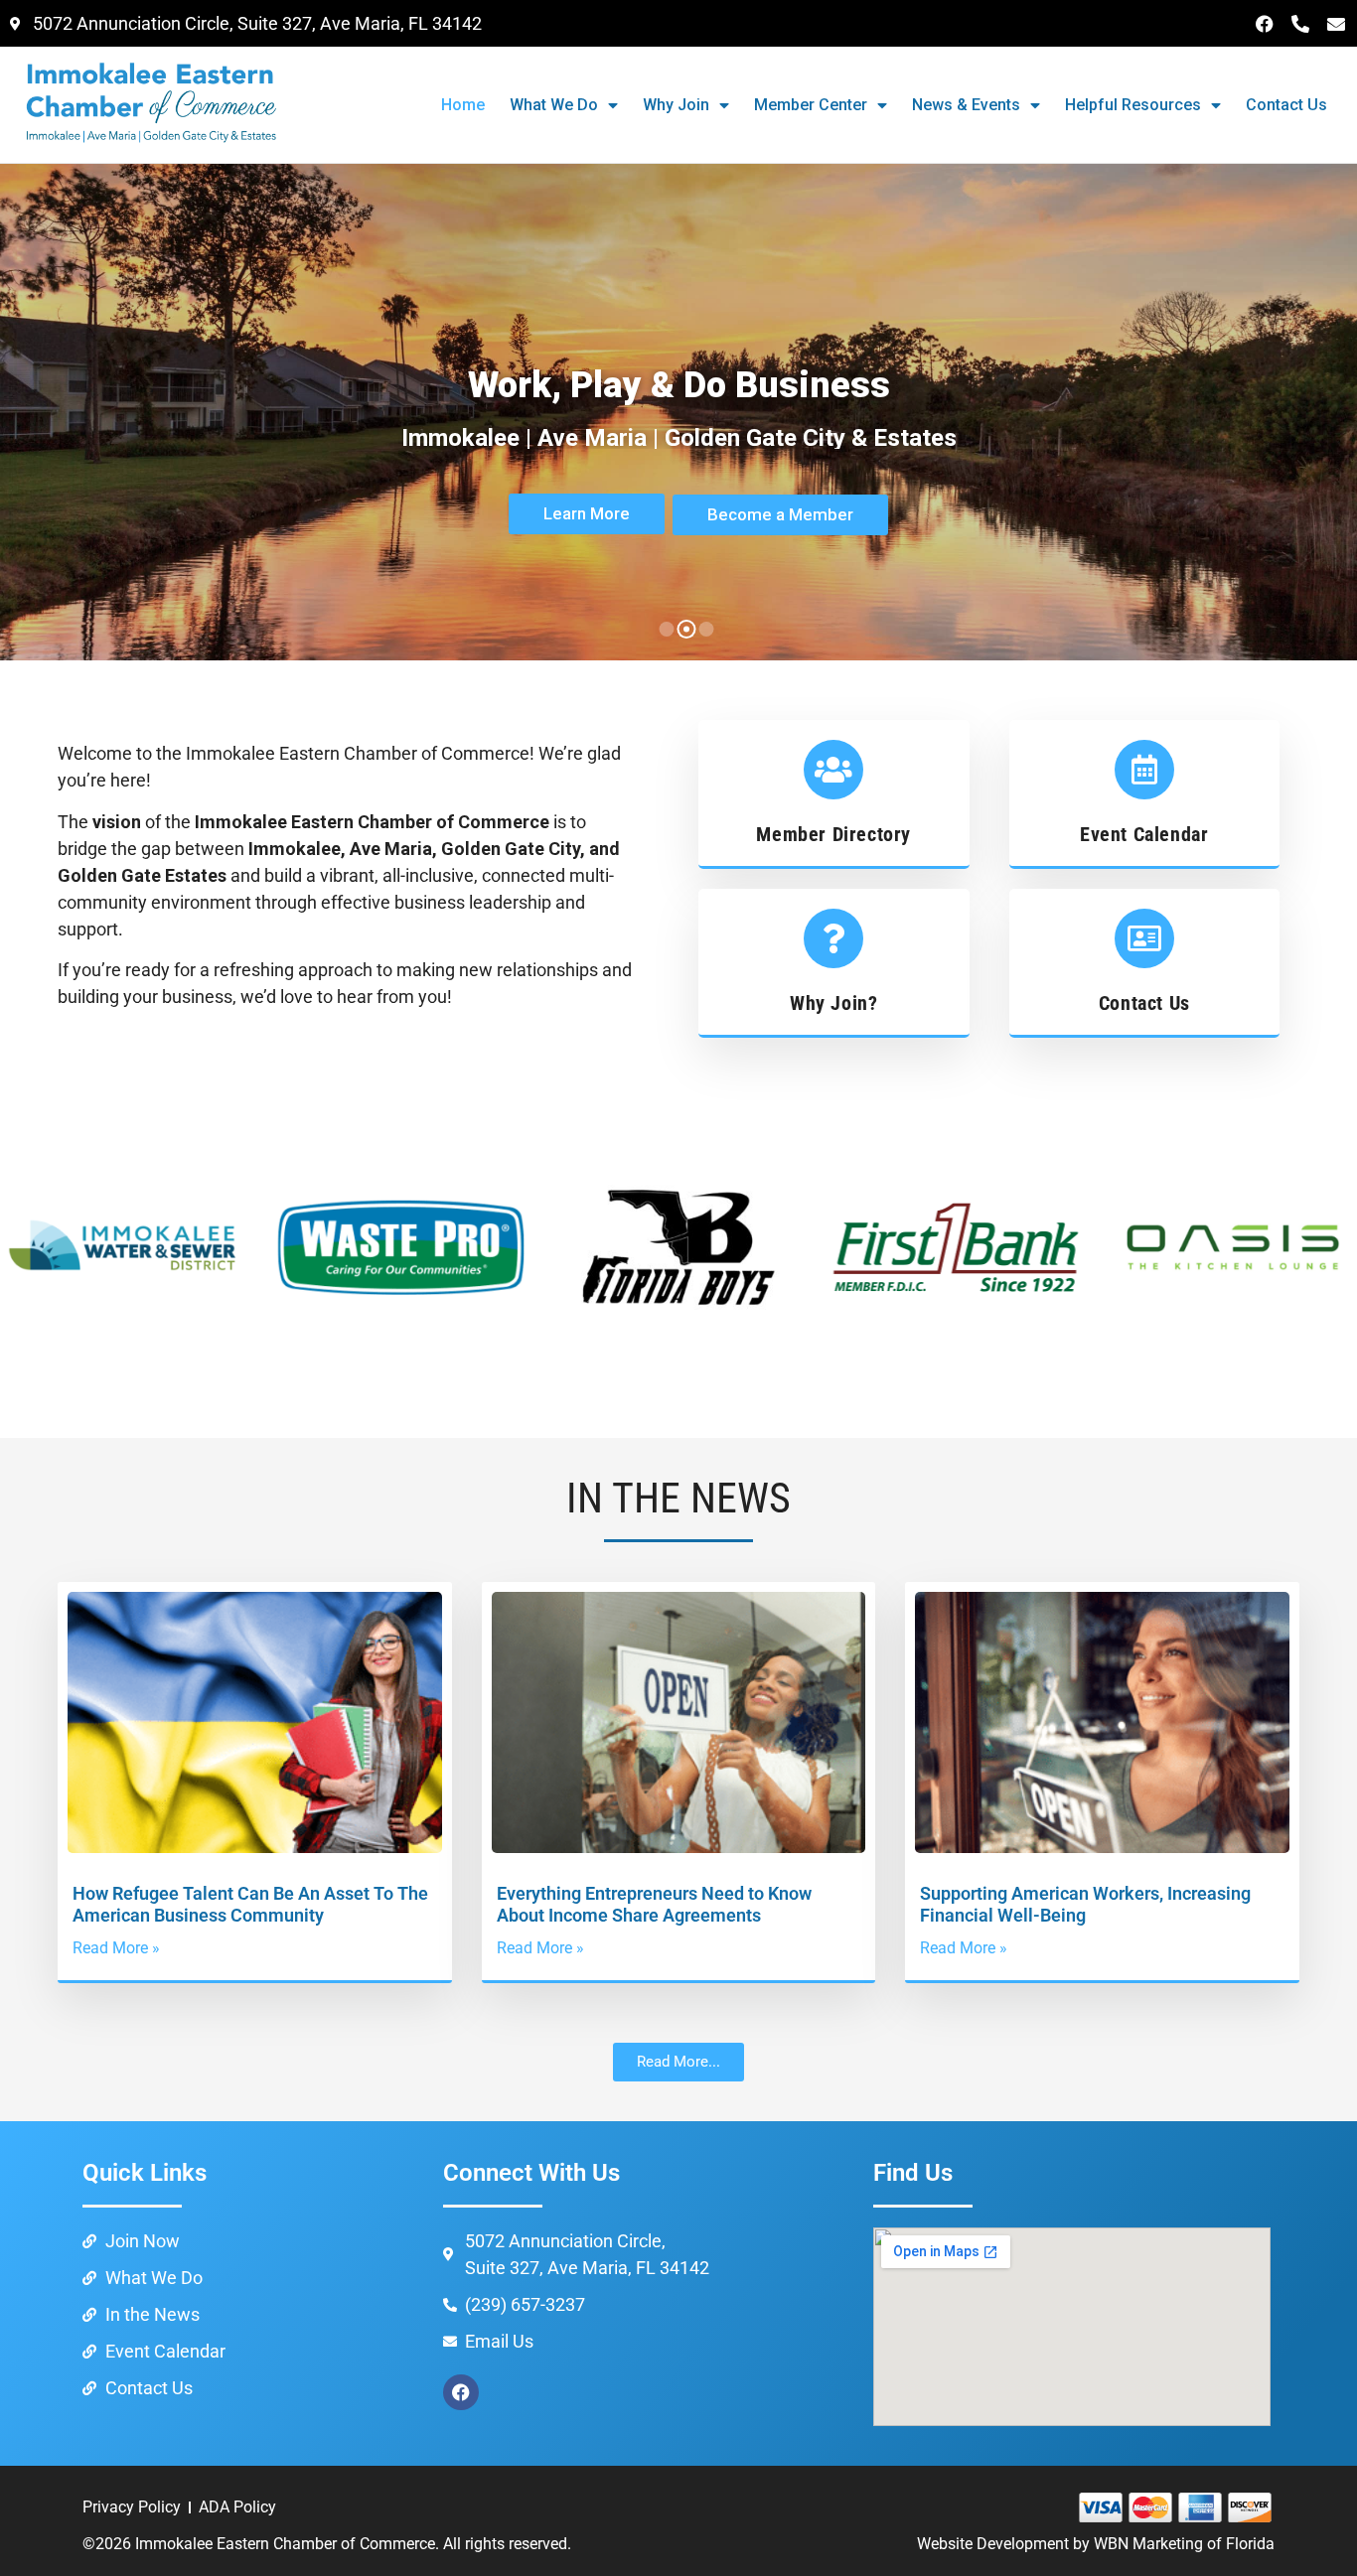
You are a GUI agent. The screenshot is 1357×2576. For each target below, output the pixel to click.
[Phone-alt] (1300, 24)
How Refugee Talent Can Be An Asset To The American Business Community (250, 1904)
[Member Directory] (833, 770)
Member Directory (833, 834)
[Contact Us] (1144, 938)
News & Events (966, 105)
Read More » (116, 1948)
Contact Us (1286, 105)
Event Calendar (1144, 834)
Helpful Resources (1133, 105)
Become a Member (780, 514)
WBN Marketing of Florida (1184, 2544)
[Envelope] (1336, 24)
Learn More (587, 513)
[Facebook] (1265, 24)
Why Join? (833, 1003)
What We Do (554, 105)
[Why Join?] (833, 938)
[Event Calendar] (1144, 770)
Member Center (811, 105)
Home (463, 105)
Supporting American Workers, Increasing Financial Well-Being (1085, 1904)
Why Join (676, 105)
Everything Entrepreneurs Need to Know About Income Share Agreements (654, 1904)
